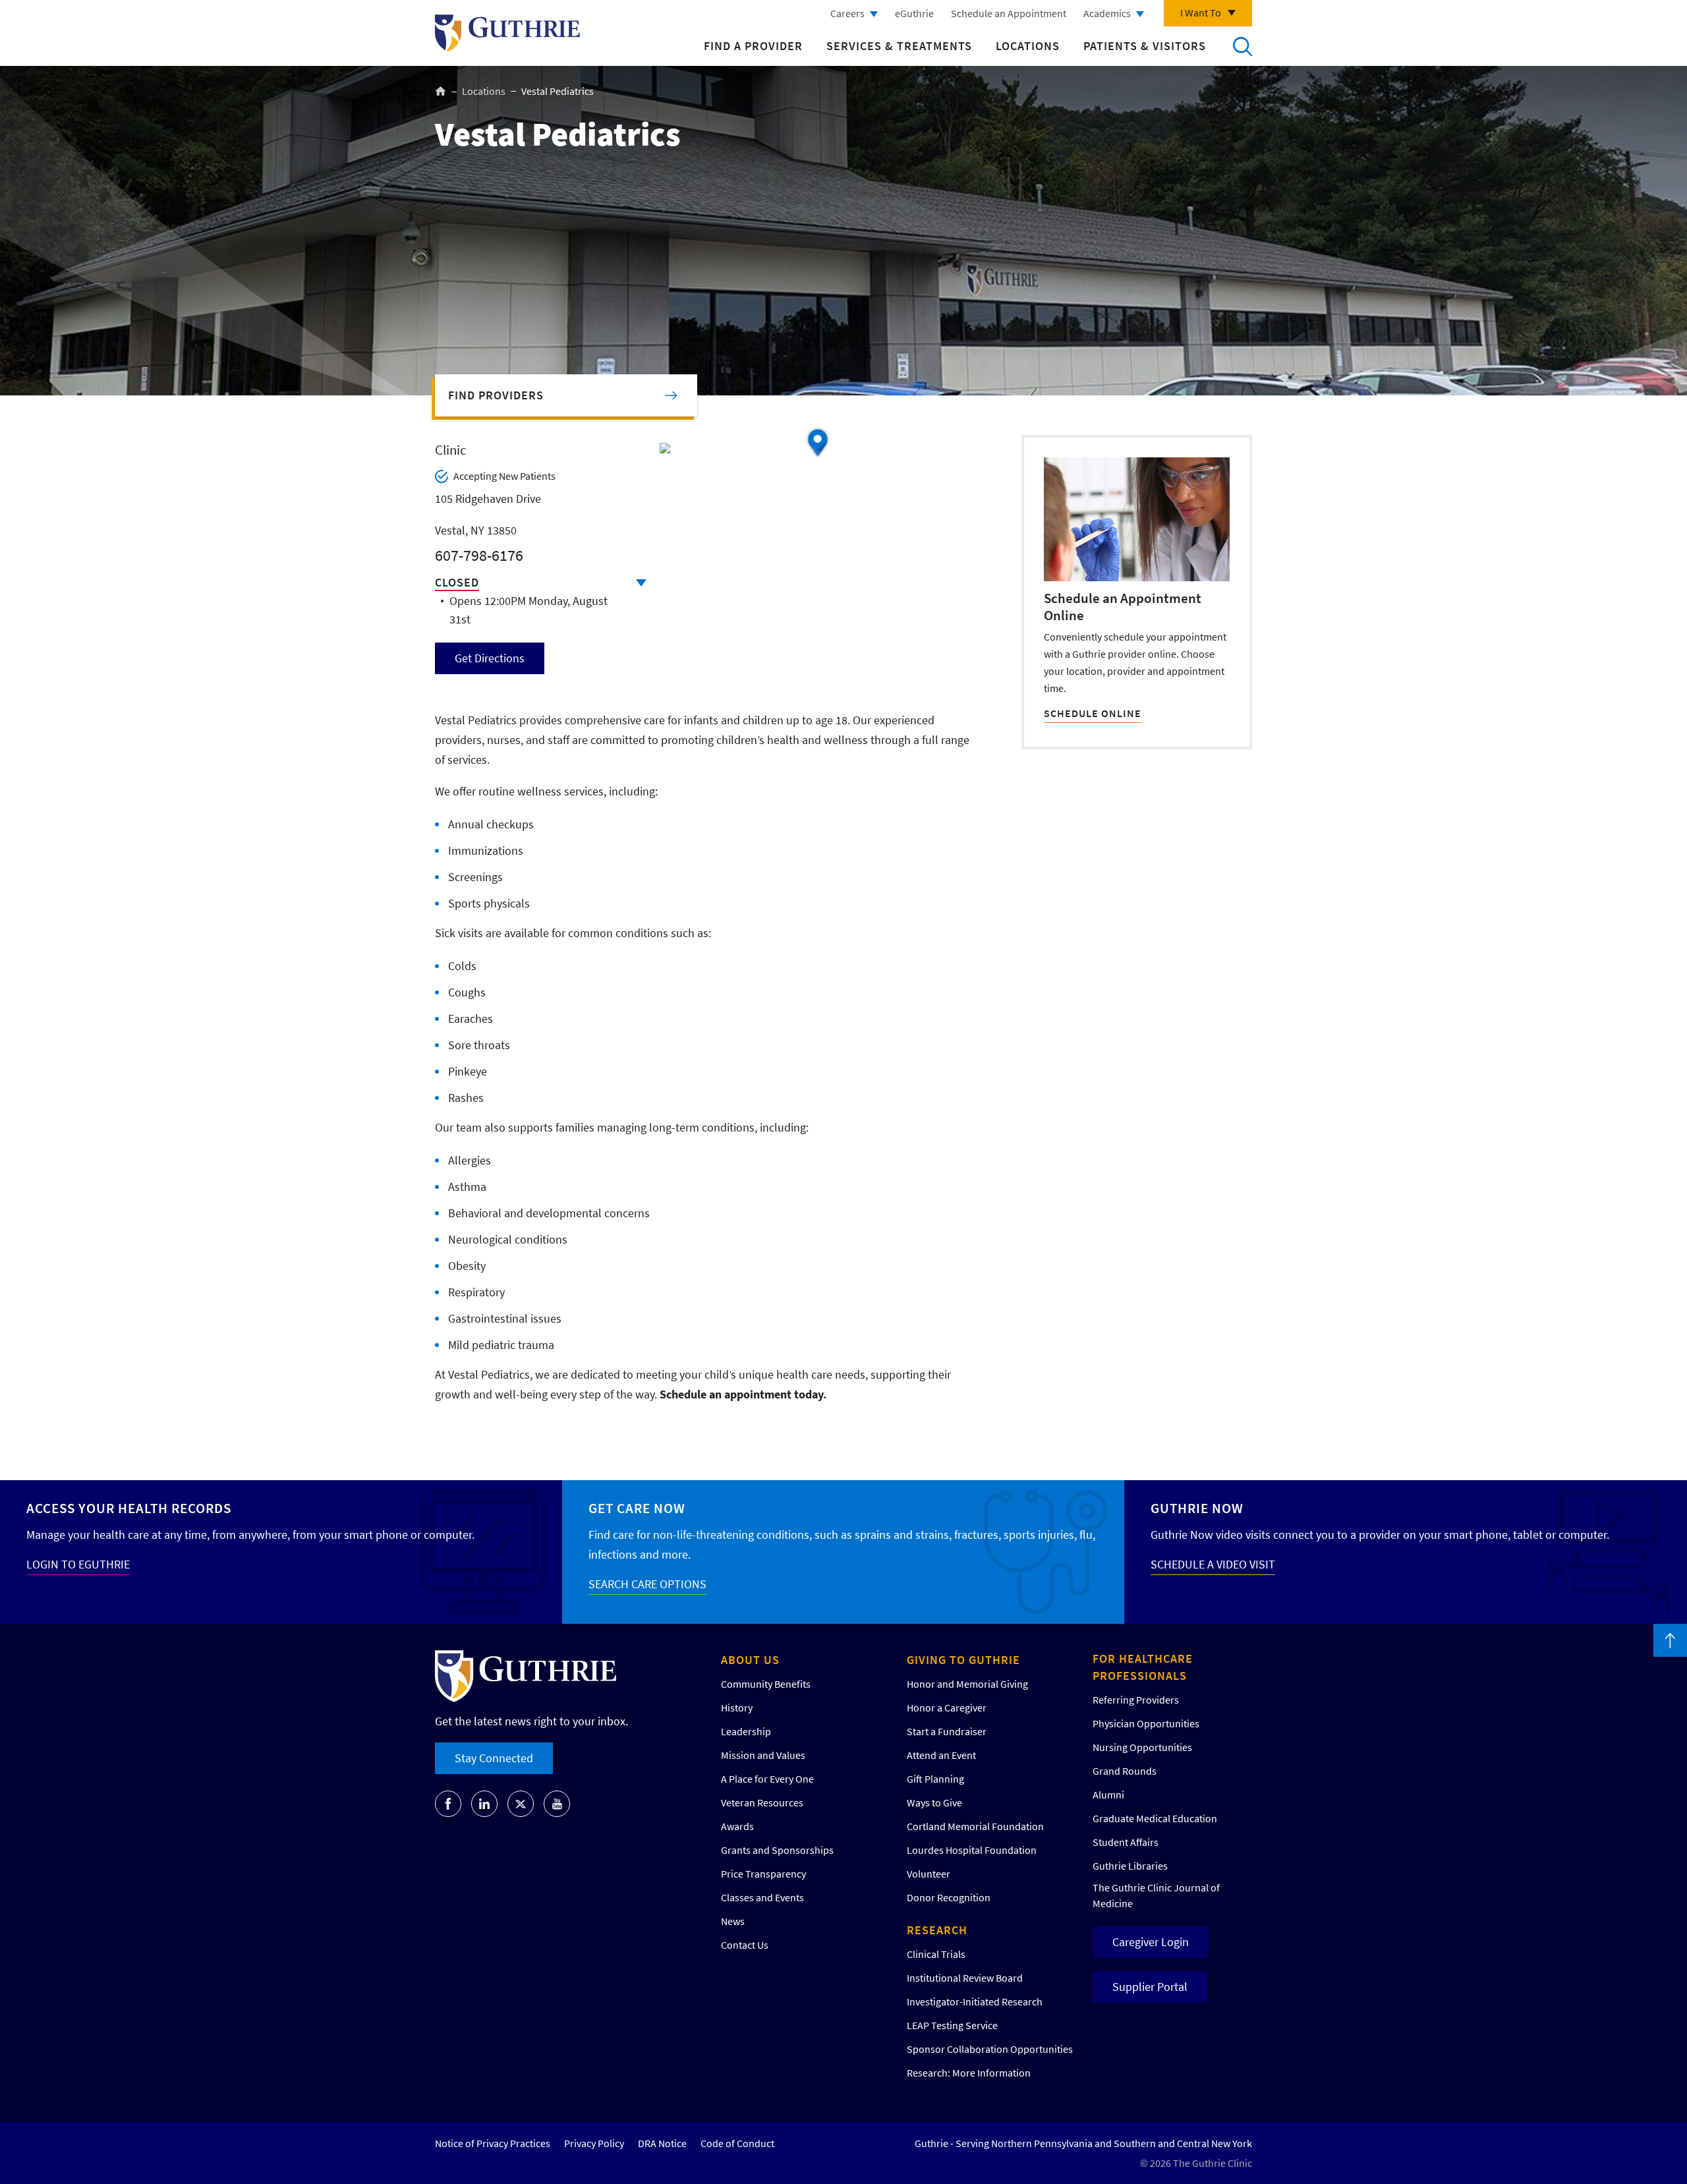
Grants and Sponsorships (777, 1850)
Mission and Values (763, 1755)
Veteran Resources (762, 1802)
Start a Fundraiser (947, 1731)
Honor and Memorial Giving (967, 1684)
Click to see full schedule (641, 583)
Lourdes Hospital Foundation (972, 1850)
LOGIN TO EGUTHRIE (78, 1564)
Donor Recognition (949, 1897)
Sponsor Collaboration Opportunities (990, 2049)
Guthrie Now (1197, 1508)
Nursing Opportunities (1142, 1747)
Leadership (746, 1731)
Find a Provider (753, 46)
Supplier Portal (1150, 1987)
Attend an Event (941, 1755)
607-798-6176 (479, 555)
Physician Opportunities (1146, 1723)
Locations (1028, 46)
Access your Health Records (129, 1508)
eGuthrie (914, 13)
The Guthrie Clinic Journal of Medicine (1156, 1895)
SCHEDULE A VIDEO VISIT (1213, 1564)
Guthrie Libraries (1130, 1866)
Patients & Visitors (1145, 46)
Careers (847, 13)
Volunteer (929, 1874)
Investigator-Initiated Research (975, 2001)
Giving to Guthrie (963, 1660)
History (737, 1708)
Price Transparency (763, 1874)
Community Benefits (766, 1684)
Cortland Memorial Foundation (975, 1826)
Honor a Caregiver (947, 1708)
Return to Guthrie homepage (507, 33)
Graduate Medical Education (1155, 1818)
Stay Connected (494, 1758)
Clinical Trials (936, 1954)
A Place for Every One (767, 1779)
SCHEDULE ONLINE (1093, 713)
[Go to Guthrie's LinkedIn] (484, 1804)
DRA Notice (662, 2143)
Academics (1107, 13)
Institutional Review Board (965, 1978)
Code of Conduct (737, 2143)
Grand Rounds (1125, 1771)
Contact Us (745, 1945)
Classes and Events (762, 1897)
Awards (737, 1826)
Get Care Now (637, 1508)
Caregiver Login (1151, 1942)
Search (1242, 46)
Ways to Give (934, 1802)
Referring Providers (1136, 1700)
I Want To (1201, 13)
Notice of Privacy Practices (493, 2143)
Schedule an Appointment (1009, 13)
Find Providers (496, 395)
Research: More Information (969, 2073)
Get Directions (490, 658)
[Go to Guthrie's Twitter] (521, 1804)
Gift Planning (935, 1779)
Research (937, 1930)
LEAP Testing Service (952, 2025)
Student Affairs (1126, 1842)
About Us (750, 1660)
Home (441, 91)
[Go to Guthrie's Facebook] (448, 1804)
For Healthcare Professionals (1143, 1667)
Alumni (1108, 1795)
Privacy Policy (594, 2143)
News (733, 1921)
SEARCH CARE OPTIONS (647, 1584)
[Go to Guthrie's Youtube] (557, 1804)
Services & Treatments (899, 46)
